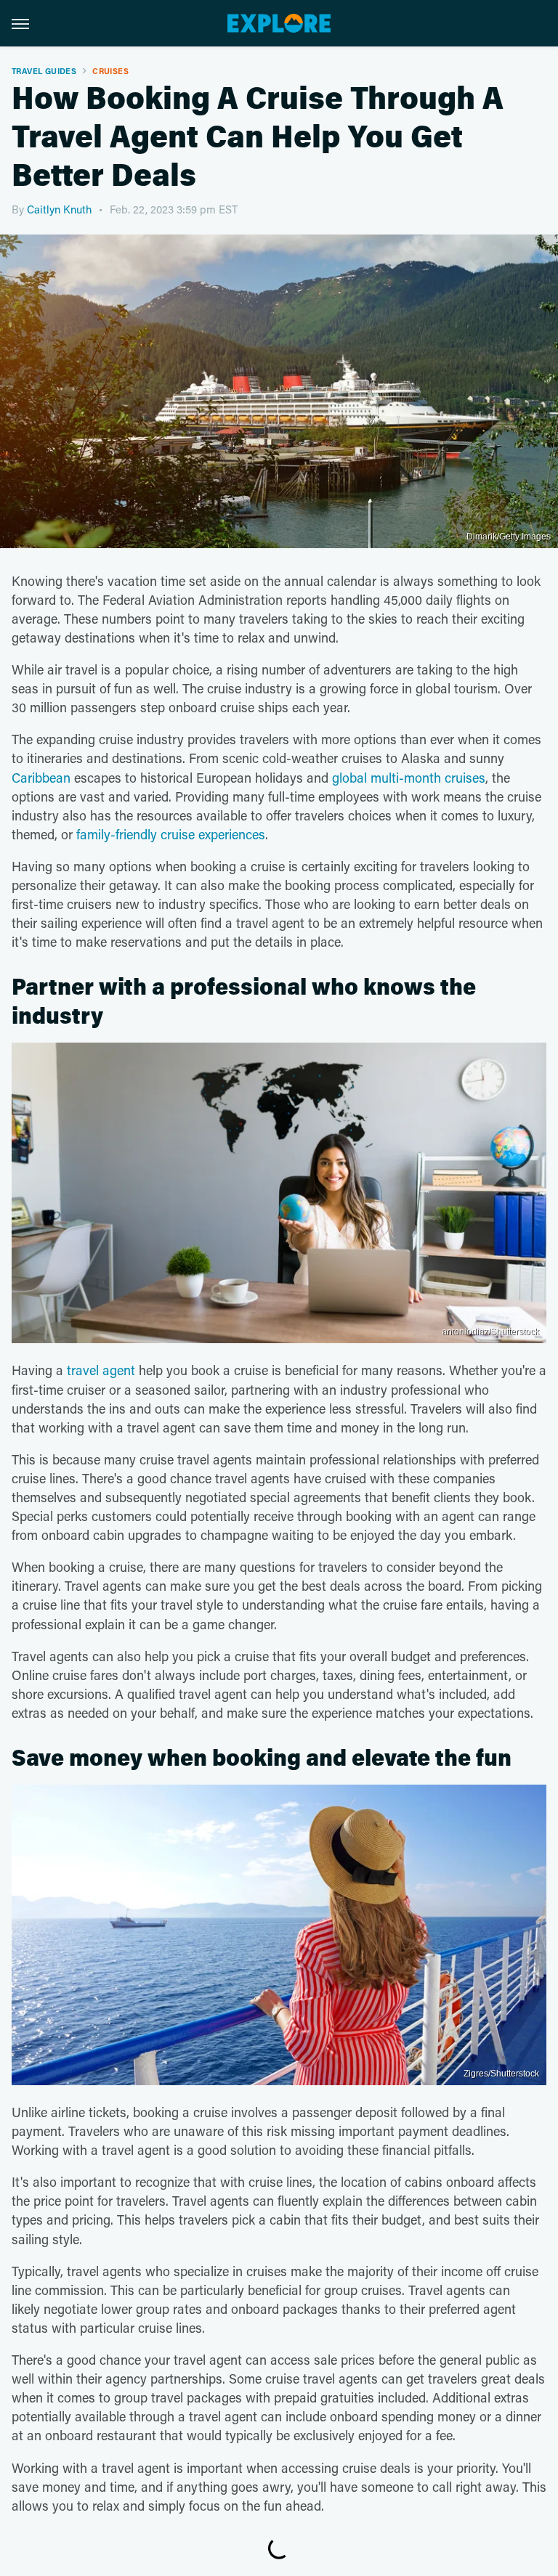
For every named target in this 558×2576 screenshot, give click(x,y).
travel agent (101, 1370)
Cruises (110, 71)
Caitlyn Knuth (59, 209)
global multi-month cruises (409, 778)
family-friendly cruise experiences (171, 834)
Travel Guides (44, 71)
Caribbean (41, 778)
